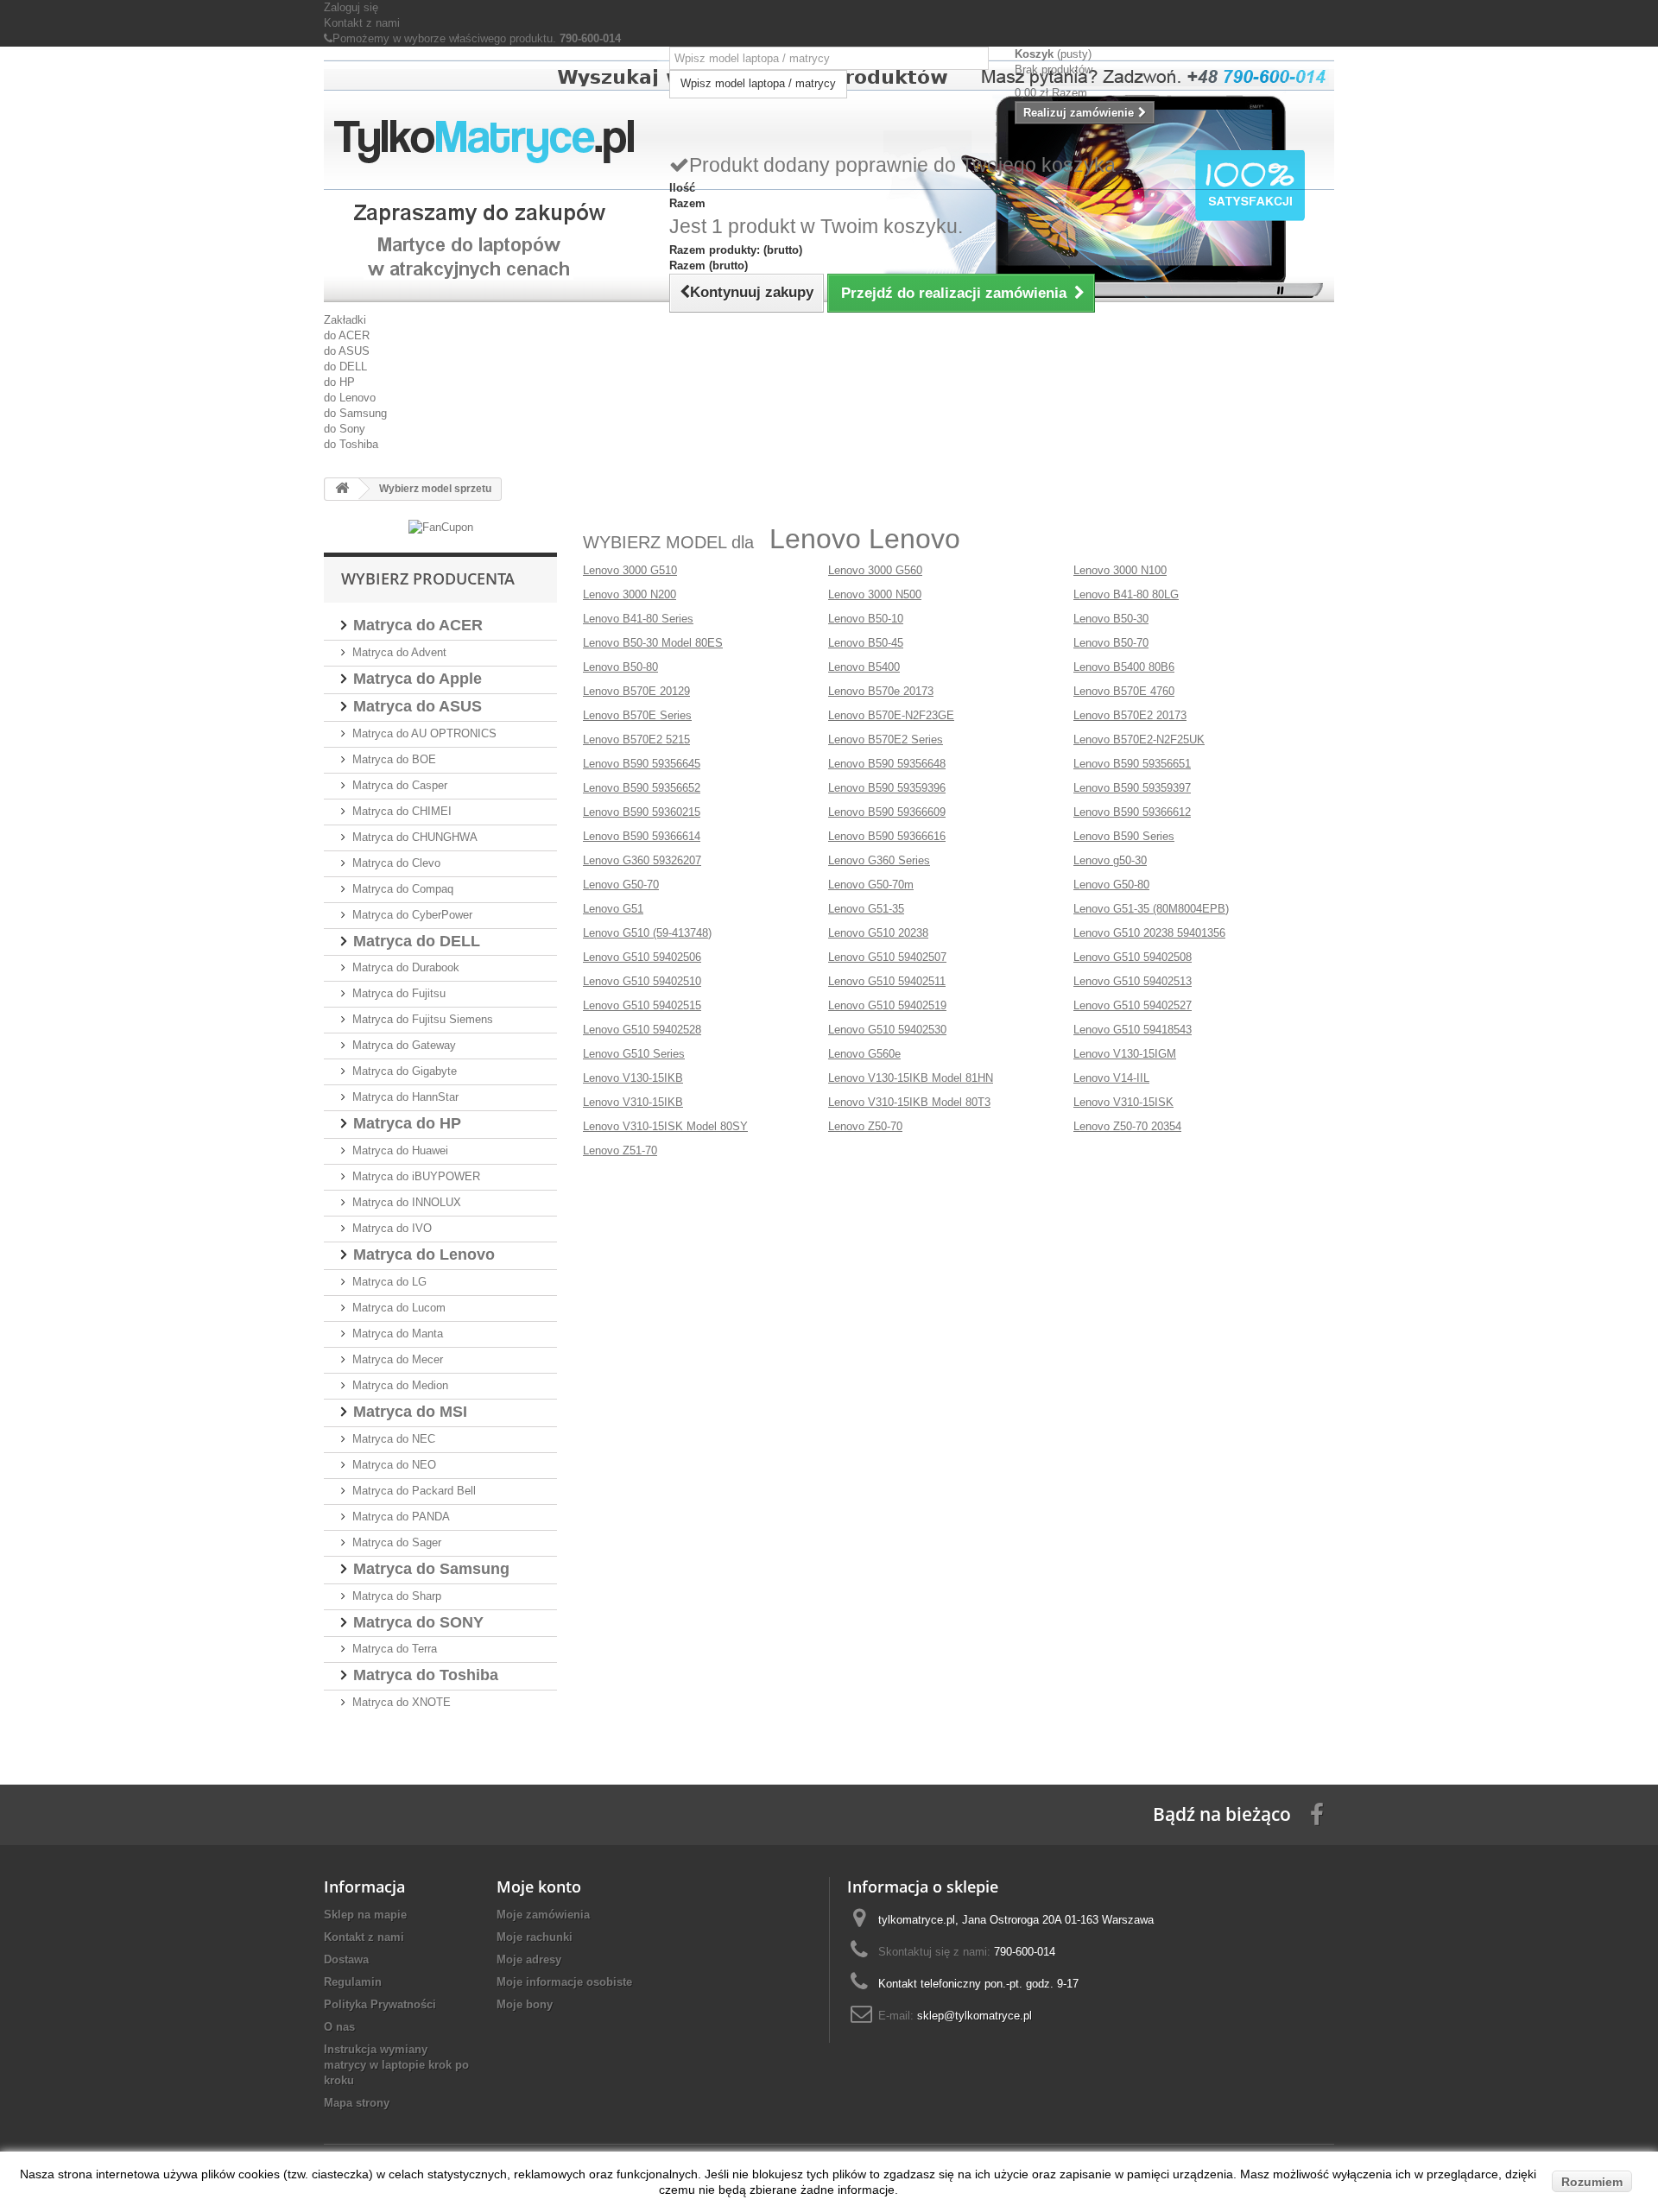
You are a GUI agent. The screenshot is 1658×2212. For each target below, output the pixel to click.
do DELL (345, 367)
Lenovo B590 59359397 (1132, 788)
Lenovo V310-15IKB (633, 1102)
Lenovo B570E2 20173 (1130, 715)
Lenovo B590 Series (1124, 836)
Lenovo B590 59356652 (642, 788)
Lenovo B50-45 (866, 643)
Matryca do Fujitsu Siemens (423, 1019)
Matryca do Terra (395, 1649)
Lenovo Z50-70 (865, 1126)
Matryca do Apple (418, 679)
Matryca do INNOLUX (407, 1202)
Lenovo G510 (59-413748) (647, 933)
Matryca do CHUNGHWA (415, 837)
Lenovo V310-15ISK (1123, 1102)
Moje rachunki (535, 1937)
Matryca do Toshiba (426, 1675)
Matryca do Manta (398, 1334)
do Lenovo (350, 398)
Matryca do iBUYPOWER (416, 1176)
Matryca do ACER (418, 625)
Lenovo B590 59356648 (887, 764)
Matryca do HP (407, 1123)
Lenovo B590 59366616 (887, 836)
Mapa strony (357, 2103)
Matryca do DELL (417, 941)
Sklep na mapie (365, 1915)
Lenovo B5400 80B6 (1124, 667)
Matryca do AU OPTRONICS (424, 733)
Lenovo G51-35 (866, 909)
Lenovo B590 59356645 (642, 764)
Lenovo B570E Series (637, 715)
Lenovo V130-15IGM (1125, 1054)
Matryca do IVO (392, 1228)
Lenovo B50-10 (866, 619)
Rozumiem (1592, 2182)
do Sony (345, 429)
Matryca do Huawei (400, 1150)
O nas (339, 2027)
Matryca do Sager (397, 1542)
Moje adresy (529, 1959)
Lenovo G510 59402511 (887, 981)
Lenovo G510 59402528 (642, 1030)
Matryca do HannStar (405, 1097)
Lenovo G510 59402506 (642, 957)
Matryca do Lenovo (424, 1255)
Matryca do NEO (394, 1465)
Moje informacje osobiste (564, 1982)
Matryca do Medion (400, 1385)
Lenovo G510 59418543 (1133, 1030)
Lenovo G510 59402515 (642, 1005)
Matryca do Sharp (397, 1596)
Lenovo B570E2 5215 (636, 739)
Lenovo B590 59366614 (642, 836)
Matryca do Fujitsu (399, 993)
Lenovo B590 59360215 (642, 812)
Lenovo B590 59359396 (887, 788)
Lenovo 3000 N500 (875, 594)
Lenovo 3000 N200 (630, 594)
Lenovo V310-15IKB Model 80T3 (909, 1102)
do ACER (347, 335)
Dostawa (346, 1959)
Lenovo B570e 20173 (881, 691)
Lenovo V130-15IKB (633, 1078)
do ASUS (347, 351)
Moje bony (525, 2004)
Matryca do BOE (394, 759)
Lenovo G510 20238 (878, 933)
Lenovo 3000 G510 (630, 570)
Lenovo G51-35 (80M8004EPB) (1151, 909)
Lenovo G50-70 (621, 885)
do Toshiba (351, 444)
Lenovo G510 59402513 (1133, 981)
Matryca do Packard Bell (414, 1491)
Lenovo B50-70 (1111, 643)
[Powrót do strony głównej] (342, 489)
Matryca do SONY (418, 1622)
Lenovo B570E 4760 (1124, 691)
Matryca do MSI (410, 1412)
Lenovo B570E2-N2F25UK (1139, 739)
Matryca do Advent (399, 652)
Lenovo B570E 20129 (636, 691)
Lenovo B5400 (864, 667)
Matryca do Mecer (398, 1359)
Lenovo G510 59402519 (887, 1005)
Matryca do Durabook (406, 967)
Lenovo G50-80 (1111, 885)
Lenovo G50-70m (871, 885)
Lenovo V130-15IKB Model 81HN (911, 1078)
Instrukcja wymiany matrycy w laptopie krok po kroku (396, 2065)
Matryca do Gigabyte (405, 1071)
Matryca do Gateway (404, 1045)
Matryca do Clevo (396, 863)
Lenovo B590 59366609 (887, 812)
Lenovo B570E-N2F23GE (891, 715)
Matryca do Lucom (399, 1308)
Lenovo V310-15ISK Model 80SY (665, 1126)
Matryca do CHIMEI (402, 811)
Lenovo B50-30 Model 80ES (653, 643)
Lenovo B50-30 (1111, 619)
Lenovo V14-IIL (1111, 1078)
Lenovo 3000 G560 (875, 570)
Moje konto (539, 1887)
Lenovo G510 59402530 (887, 1030)
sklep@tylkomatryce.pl (975, 2016)
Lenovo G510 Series (634, 1054)
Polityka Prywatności (380, 2004)
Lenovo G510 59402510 (642, 981)
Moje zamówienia (543, 1915)
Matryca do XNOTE (402, 1702)
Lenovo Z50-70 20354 (1127, 1126)
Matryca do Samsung (431, 1569)
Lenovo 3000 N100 (1120, 570)
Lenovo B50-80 (620, 667)
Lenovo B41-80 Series (638, 619)
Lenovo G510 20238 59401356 (1149, 933)
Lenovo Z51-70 (620, 1150)
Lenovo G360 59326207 (642, 860)
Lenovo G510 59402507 (887, 957)
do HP (339, 382)
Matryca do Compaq (403, 889)
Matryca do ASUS (418, 706)
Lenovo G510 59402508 (1133, 957)
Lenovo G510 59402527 (1133, 1005)
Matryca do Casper (400, 785)
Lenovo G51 (613, 909)
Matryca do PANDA (401, 1517)
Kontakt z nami (362, 23)
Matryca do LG (389, 1282)
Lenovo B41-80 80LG (1126, 594)
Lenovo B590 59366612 (1132, 812)
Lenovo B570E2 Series (886, 739)
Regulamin (353, 1982)
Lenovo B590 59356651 (1132, 764)
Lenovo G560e (864, 1054)
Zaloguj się (351, 7)
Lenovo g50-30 (1110, 860)
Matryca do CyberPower (412, 915)
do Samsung (355, 413)
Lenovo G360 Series (879, 860)
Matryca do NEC (394, 1439)
